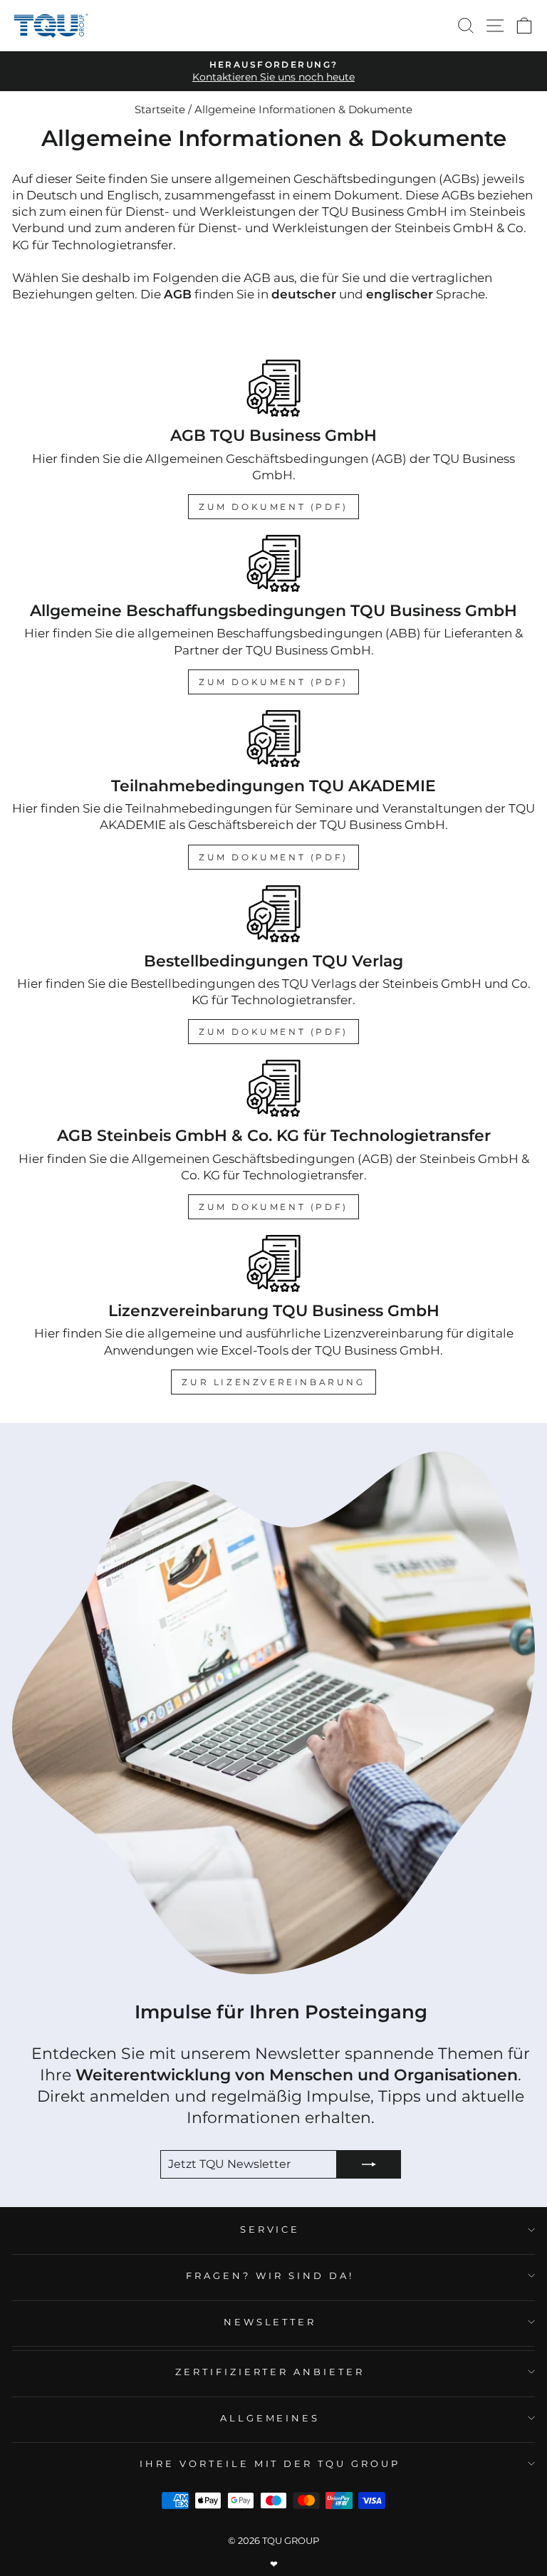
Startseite (160, 109)
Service (270, 2229)
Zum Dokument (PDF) (273, 507)
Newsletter (270, 2322)
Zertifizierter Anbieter (270, 2372)
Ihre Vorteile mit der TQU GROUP (270, 2463)
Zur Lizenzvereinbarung (273, 1382)
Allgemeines (270, 2418)
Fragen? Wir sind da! (270, 2275)
